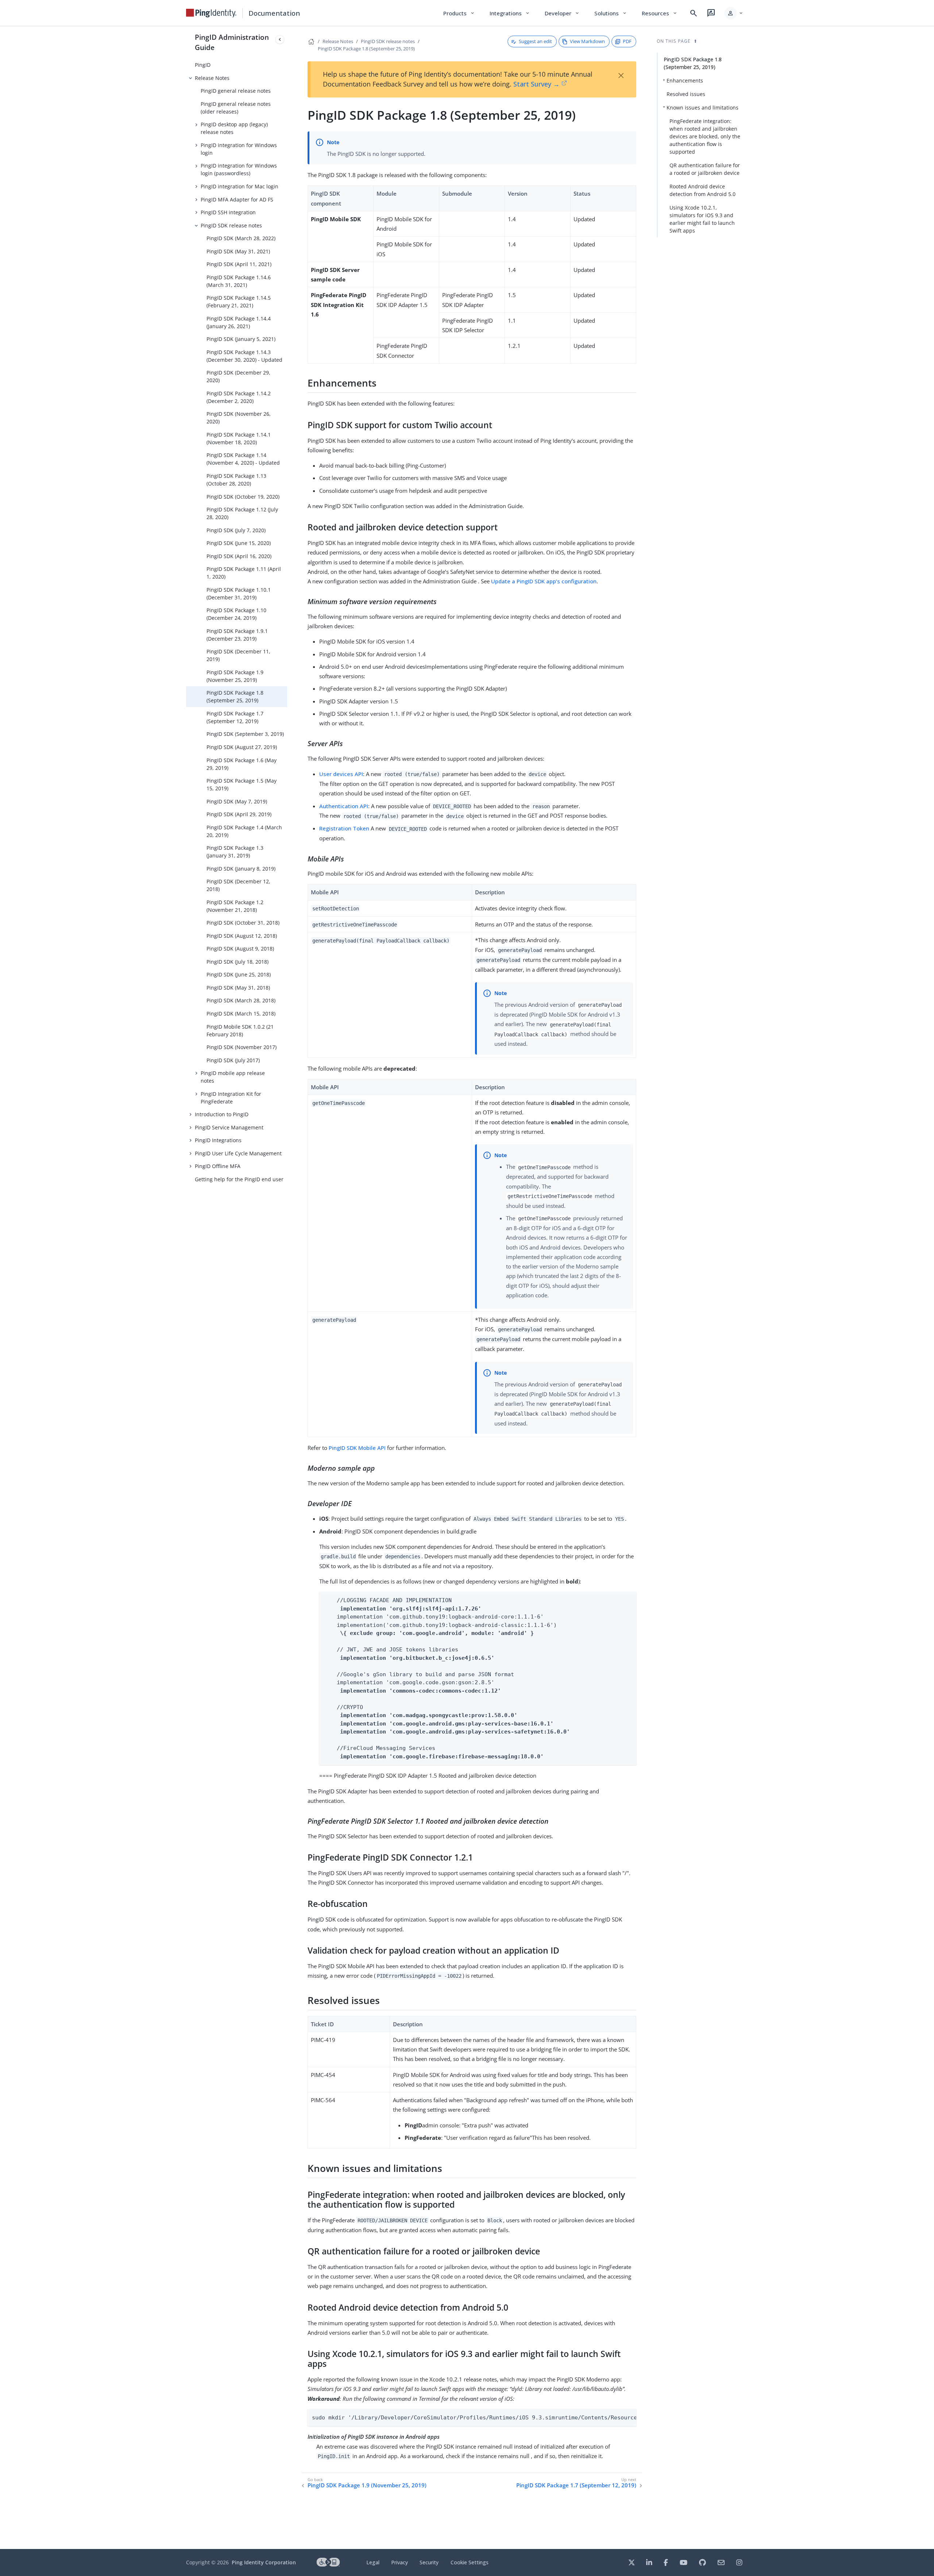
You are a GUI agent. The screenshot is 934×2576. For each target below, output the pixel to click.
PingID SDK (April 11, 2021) (239, 264)
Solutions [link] (611, 13)
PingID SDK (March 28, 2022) (241, 238)
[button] (734, 13)
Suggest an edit (535, 41)
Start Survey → (537, 84)
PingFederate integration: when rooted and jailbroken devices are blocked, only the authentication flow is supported (705, 136)
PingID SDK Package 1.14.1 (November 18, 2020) (239, 438)
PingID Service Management (229, 1127)
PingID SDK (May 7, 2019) (237, 801)
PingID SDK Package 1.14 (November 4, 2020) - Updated (243, 459)
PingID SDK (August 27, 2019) (242, 747)
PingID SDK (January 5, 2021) (241, 339)
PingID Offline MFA (218, 1166)
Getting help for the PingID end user (239, 1179)
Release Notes (212, 78)
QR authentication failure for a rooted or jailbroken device (705, 169)
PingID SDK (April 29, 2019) (239, 814)
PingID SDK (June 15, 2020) (239, 543)
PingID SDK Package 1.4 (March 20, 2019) (244, 831)
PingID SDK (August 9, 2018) (240, 949)
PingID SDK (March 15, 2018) (241, 1013)
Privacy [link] (400, 2562)
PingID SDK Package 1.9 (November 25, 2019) (235, 676)
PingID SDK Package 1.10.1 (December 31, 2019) (239, 594)
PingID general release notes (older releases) (236, 108)
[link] (211, 13)
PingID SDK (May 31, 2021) (238, 251)
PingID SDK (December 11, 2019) (238, 655)
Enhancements (685, 80)
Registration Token (344, 828)
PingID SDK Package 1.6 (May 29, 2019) (242, 764)
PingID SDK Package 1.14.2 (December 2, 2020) (239, 397)
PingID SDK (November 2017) (242, 1047)
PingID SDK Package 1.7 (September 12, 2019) (235, 717)
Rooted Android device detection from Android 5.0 (703, 190)
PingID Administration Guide (232, 42)
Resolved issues (686, 94)
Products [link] (459, 13)
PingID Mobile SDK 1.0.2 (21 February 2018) (240, 1030)
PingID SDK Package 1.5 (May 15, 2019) (242, 784)
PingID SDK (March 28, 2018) (241, 1000)
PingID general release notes (236, 91)
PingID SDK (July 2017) (233, 1060)
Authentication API (344, 806)
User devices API (341, 774)
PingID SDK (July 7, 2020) (236, 530)
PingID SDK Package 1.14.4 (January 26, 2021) (239, 322)
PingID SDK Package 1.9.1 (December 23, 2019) (237, 635)
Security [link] (429, 2562)
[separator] (287, 1288)
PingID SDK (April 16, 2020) (239, 556)
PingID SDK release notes (231, 225)
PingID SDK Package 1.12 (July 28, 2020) (242, 513)
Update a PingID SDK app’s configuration (544, 581)
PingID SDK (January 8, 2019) (241, 869)
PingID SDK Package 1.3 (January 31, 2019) (235, 852)
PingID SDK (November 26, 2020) (239, 418)
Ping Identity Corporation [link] (264, 2562)
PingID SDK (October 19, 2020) (243, 497)
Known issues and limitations (703, 108)
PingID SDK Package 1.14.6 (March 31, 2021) (239, 281)
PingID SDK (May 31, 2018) (238, 988)
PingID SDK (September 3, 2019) (245, 734)
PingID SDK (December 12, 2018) (238, 885)
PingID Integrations (218, 1140)
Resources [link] (660, 13)
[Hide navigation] (280, 39)
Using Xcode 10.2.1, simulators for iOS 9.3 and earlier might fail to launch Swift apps (702, 219)
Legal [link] (373, 2562)
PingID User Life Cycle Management (238, 1153)
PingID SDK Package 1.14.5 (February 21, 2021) (239, 302)
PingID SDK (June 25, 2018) (239, 974)
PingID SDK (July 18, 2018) (238, 962)
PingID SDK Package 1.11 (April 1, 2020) (244, 573)
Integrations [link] (510, 13)
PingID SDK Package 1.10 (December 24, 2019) (236, 614)
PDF (627, 41)
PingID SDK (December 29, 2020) (238, 376)
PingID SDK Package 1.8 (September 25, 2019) (235, 696)
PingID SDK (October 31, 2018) (243, 923)
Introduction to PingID (222, 1114)
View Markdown (587, 41)
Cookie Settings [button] (470, 2562)
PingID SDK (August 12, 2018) (242, 936)
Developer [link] (562, 13)
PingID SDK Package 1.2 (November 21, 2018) (235, 906)
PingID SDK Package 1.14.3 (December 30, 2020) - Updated (244, 356)
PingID (203, 65)
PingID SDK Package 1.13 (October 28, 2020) (236, 480)
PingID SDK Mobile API (357, 1448)
